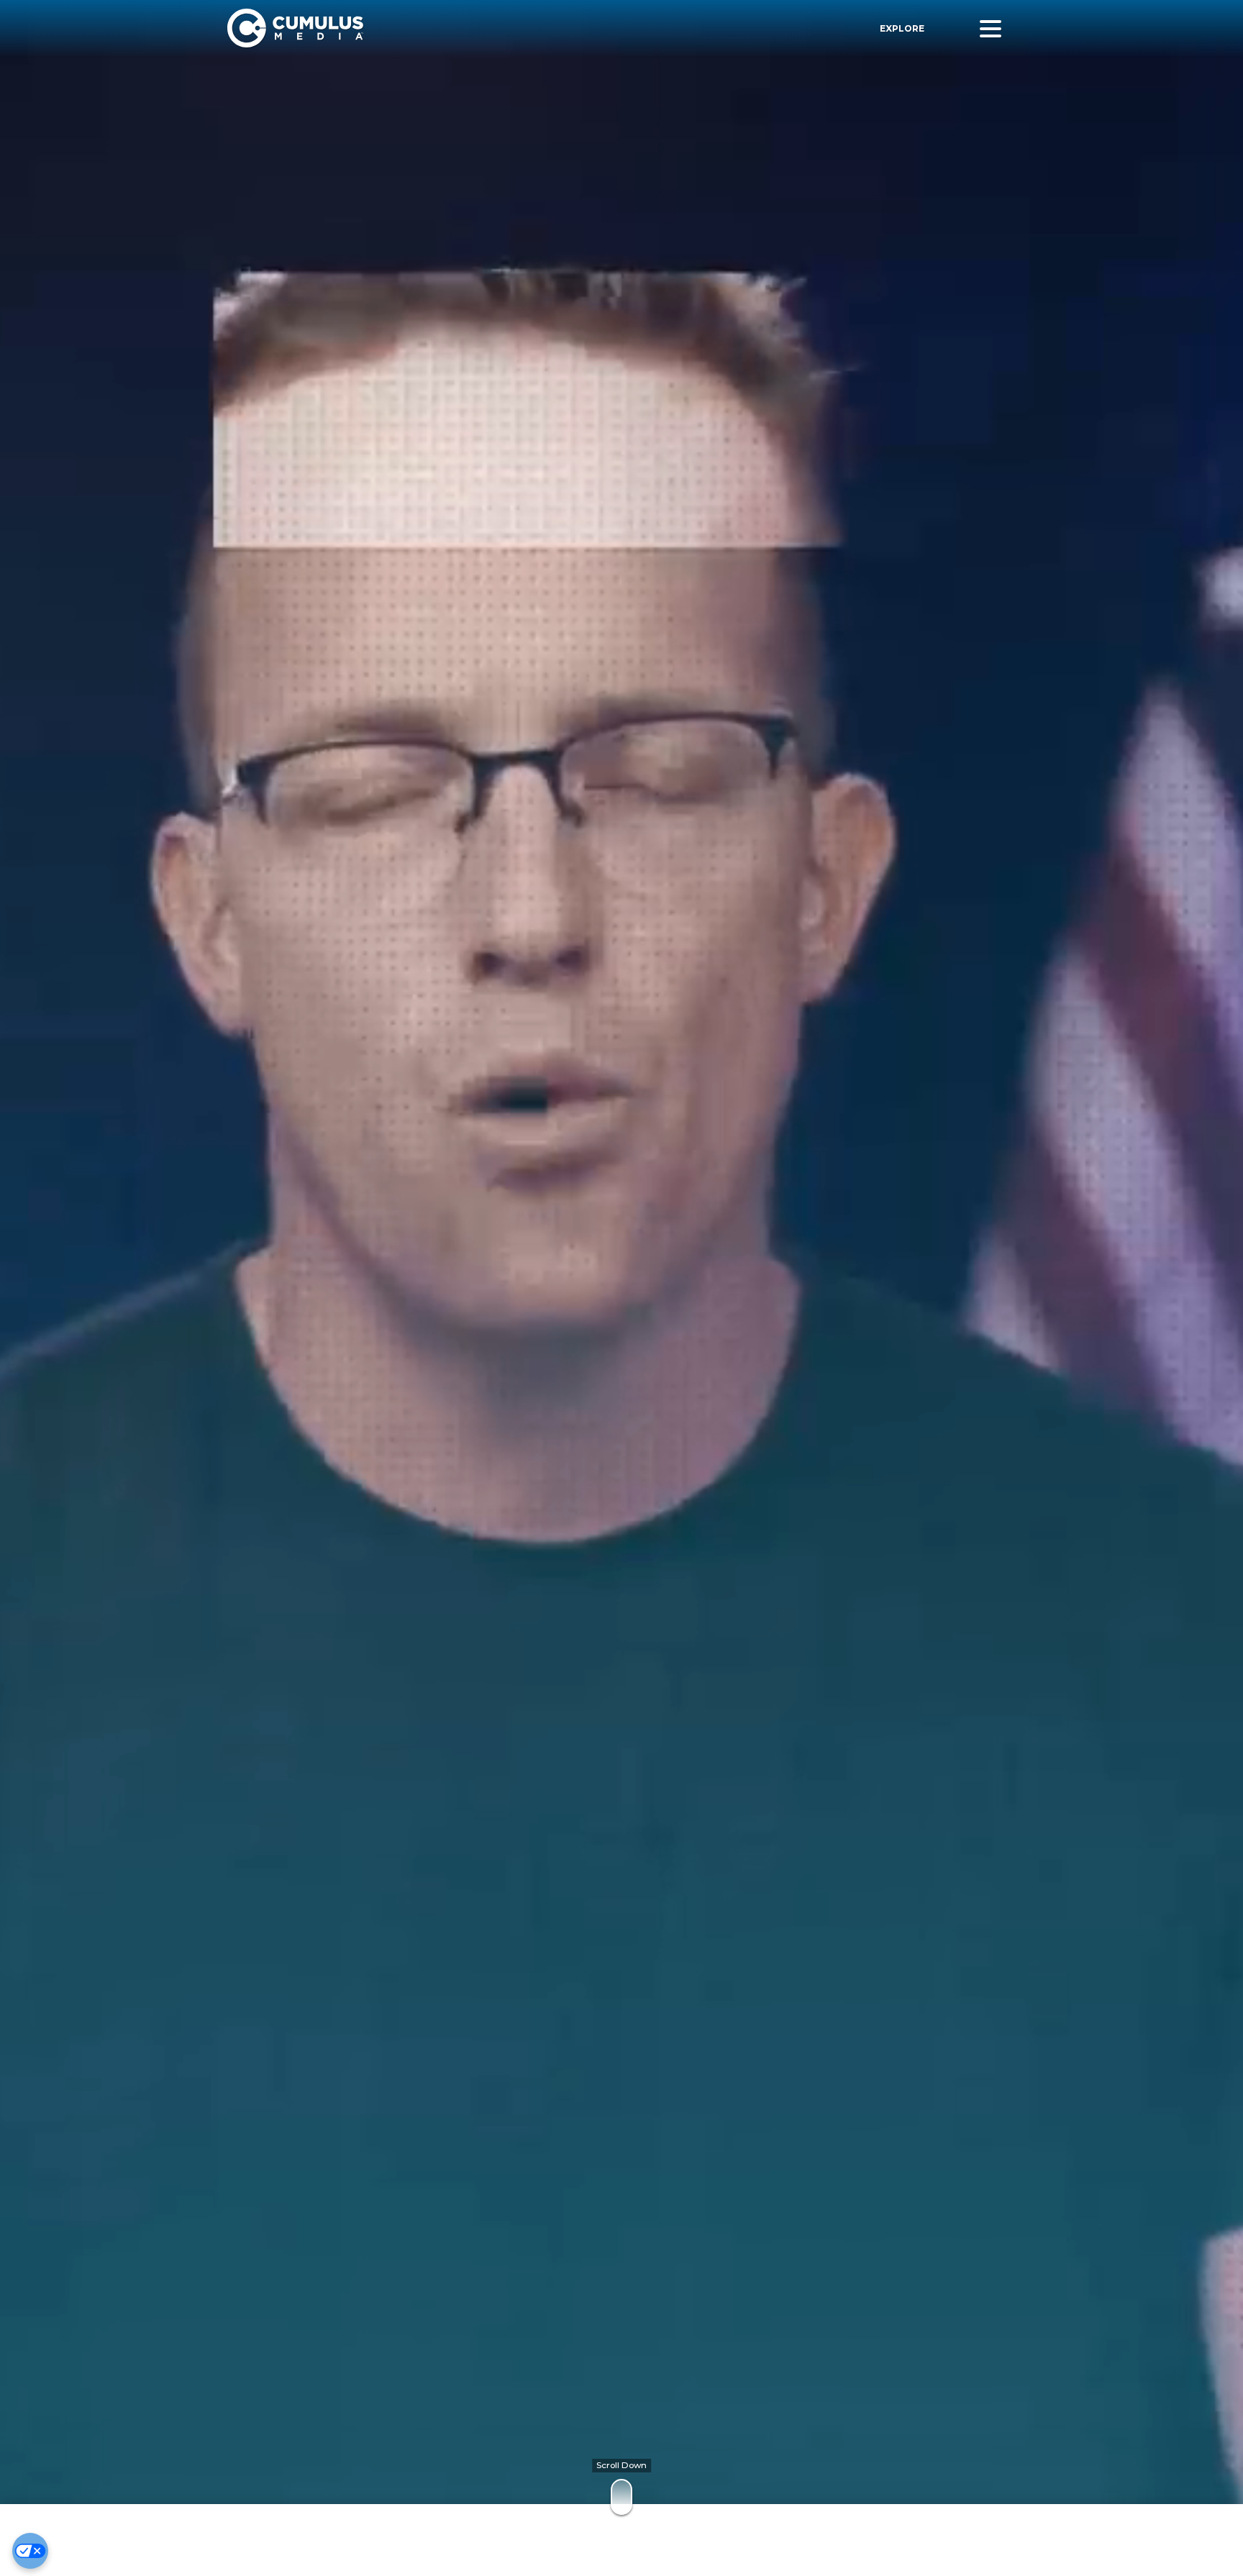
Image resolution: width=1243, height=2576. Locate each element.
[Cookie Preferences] (30, 2551)
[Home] (434, 28)
